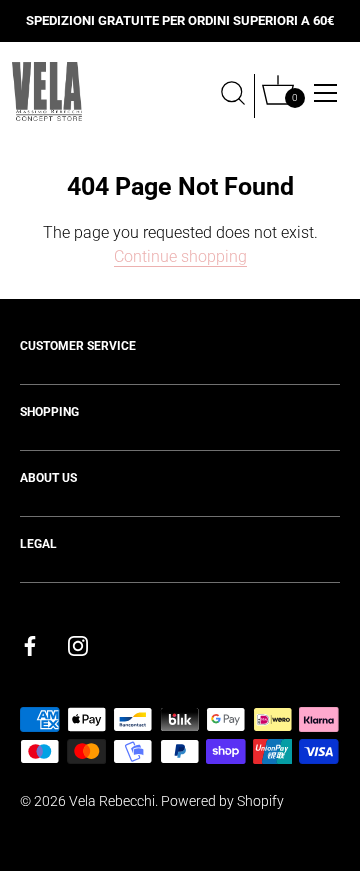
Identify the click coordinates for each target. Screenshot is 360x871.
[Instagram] (78, 644)
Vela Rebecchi (112, 801)
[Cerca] (233, 96)
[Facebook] (30, 644)
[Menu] (326, 93)
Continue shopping (180, 256)
